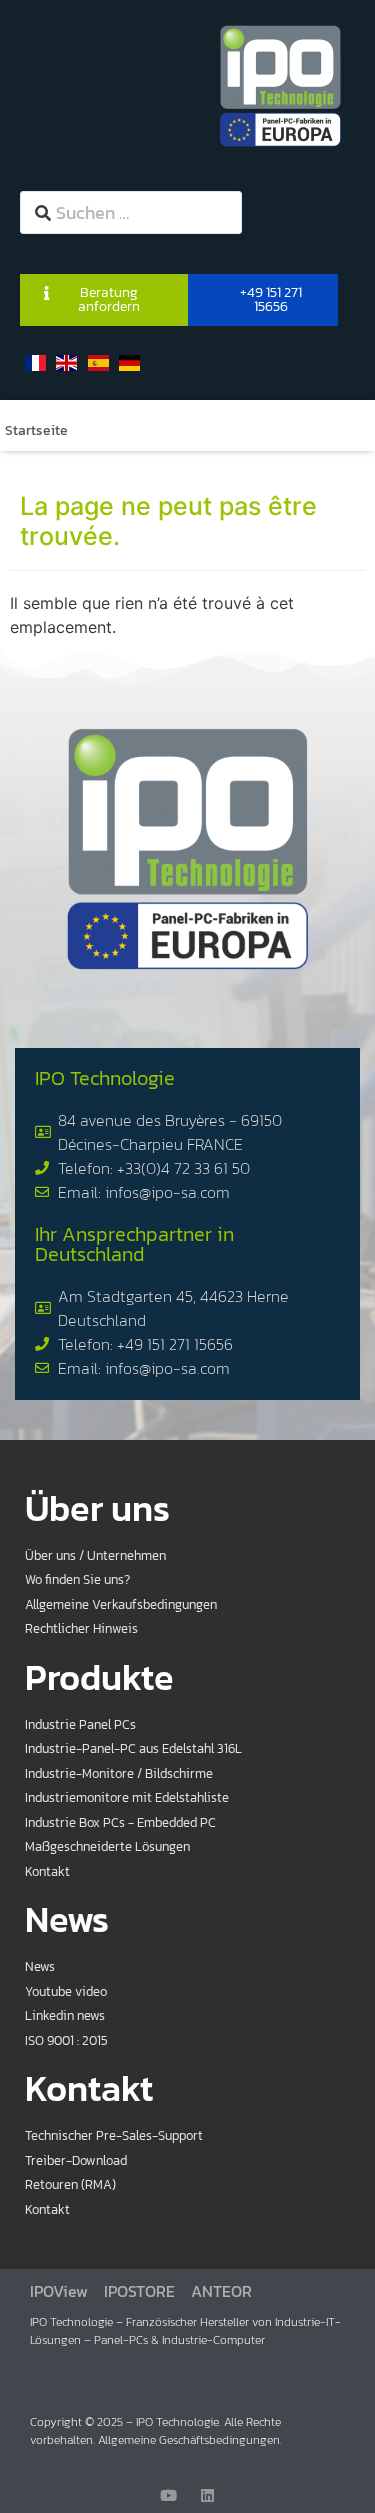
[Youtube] (168, 2495)
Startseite (36, 430)
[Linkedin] (207, 2495)
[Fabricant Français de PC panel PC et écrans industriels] (280, 85)
